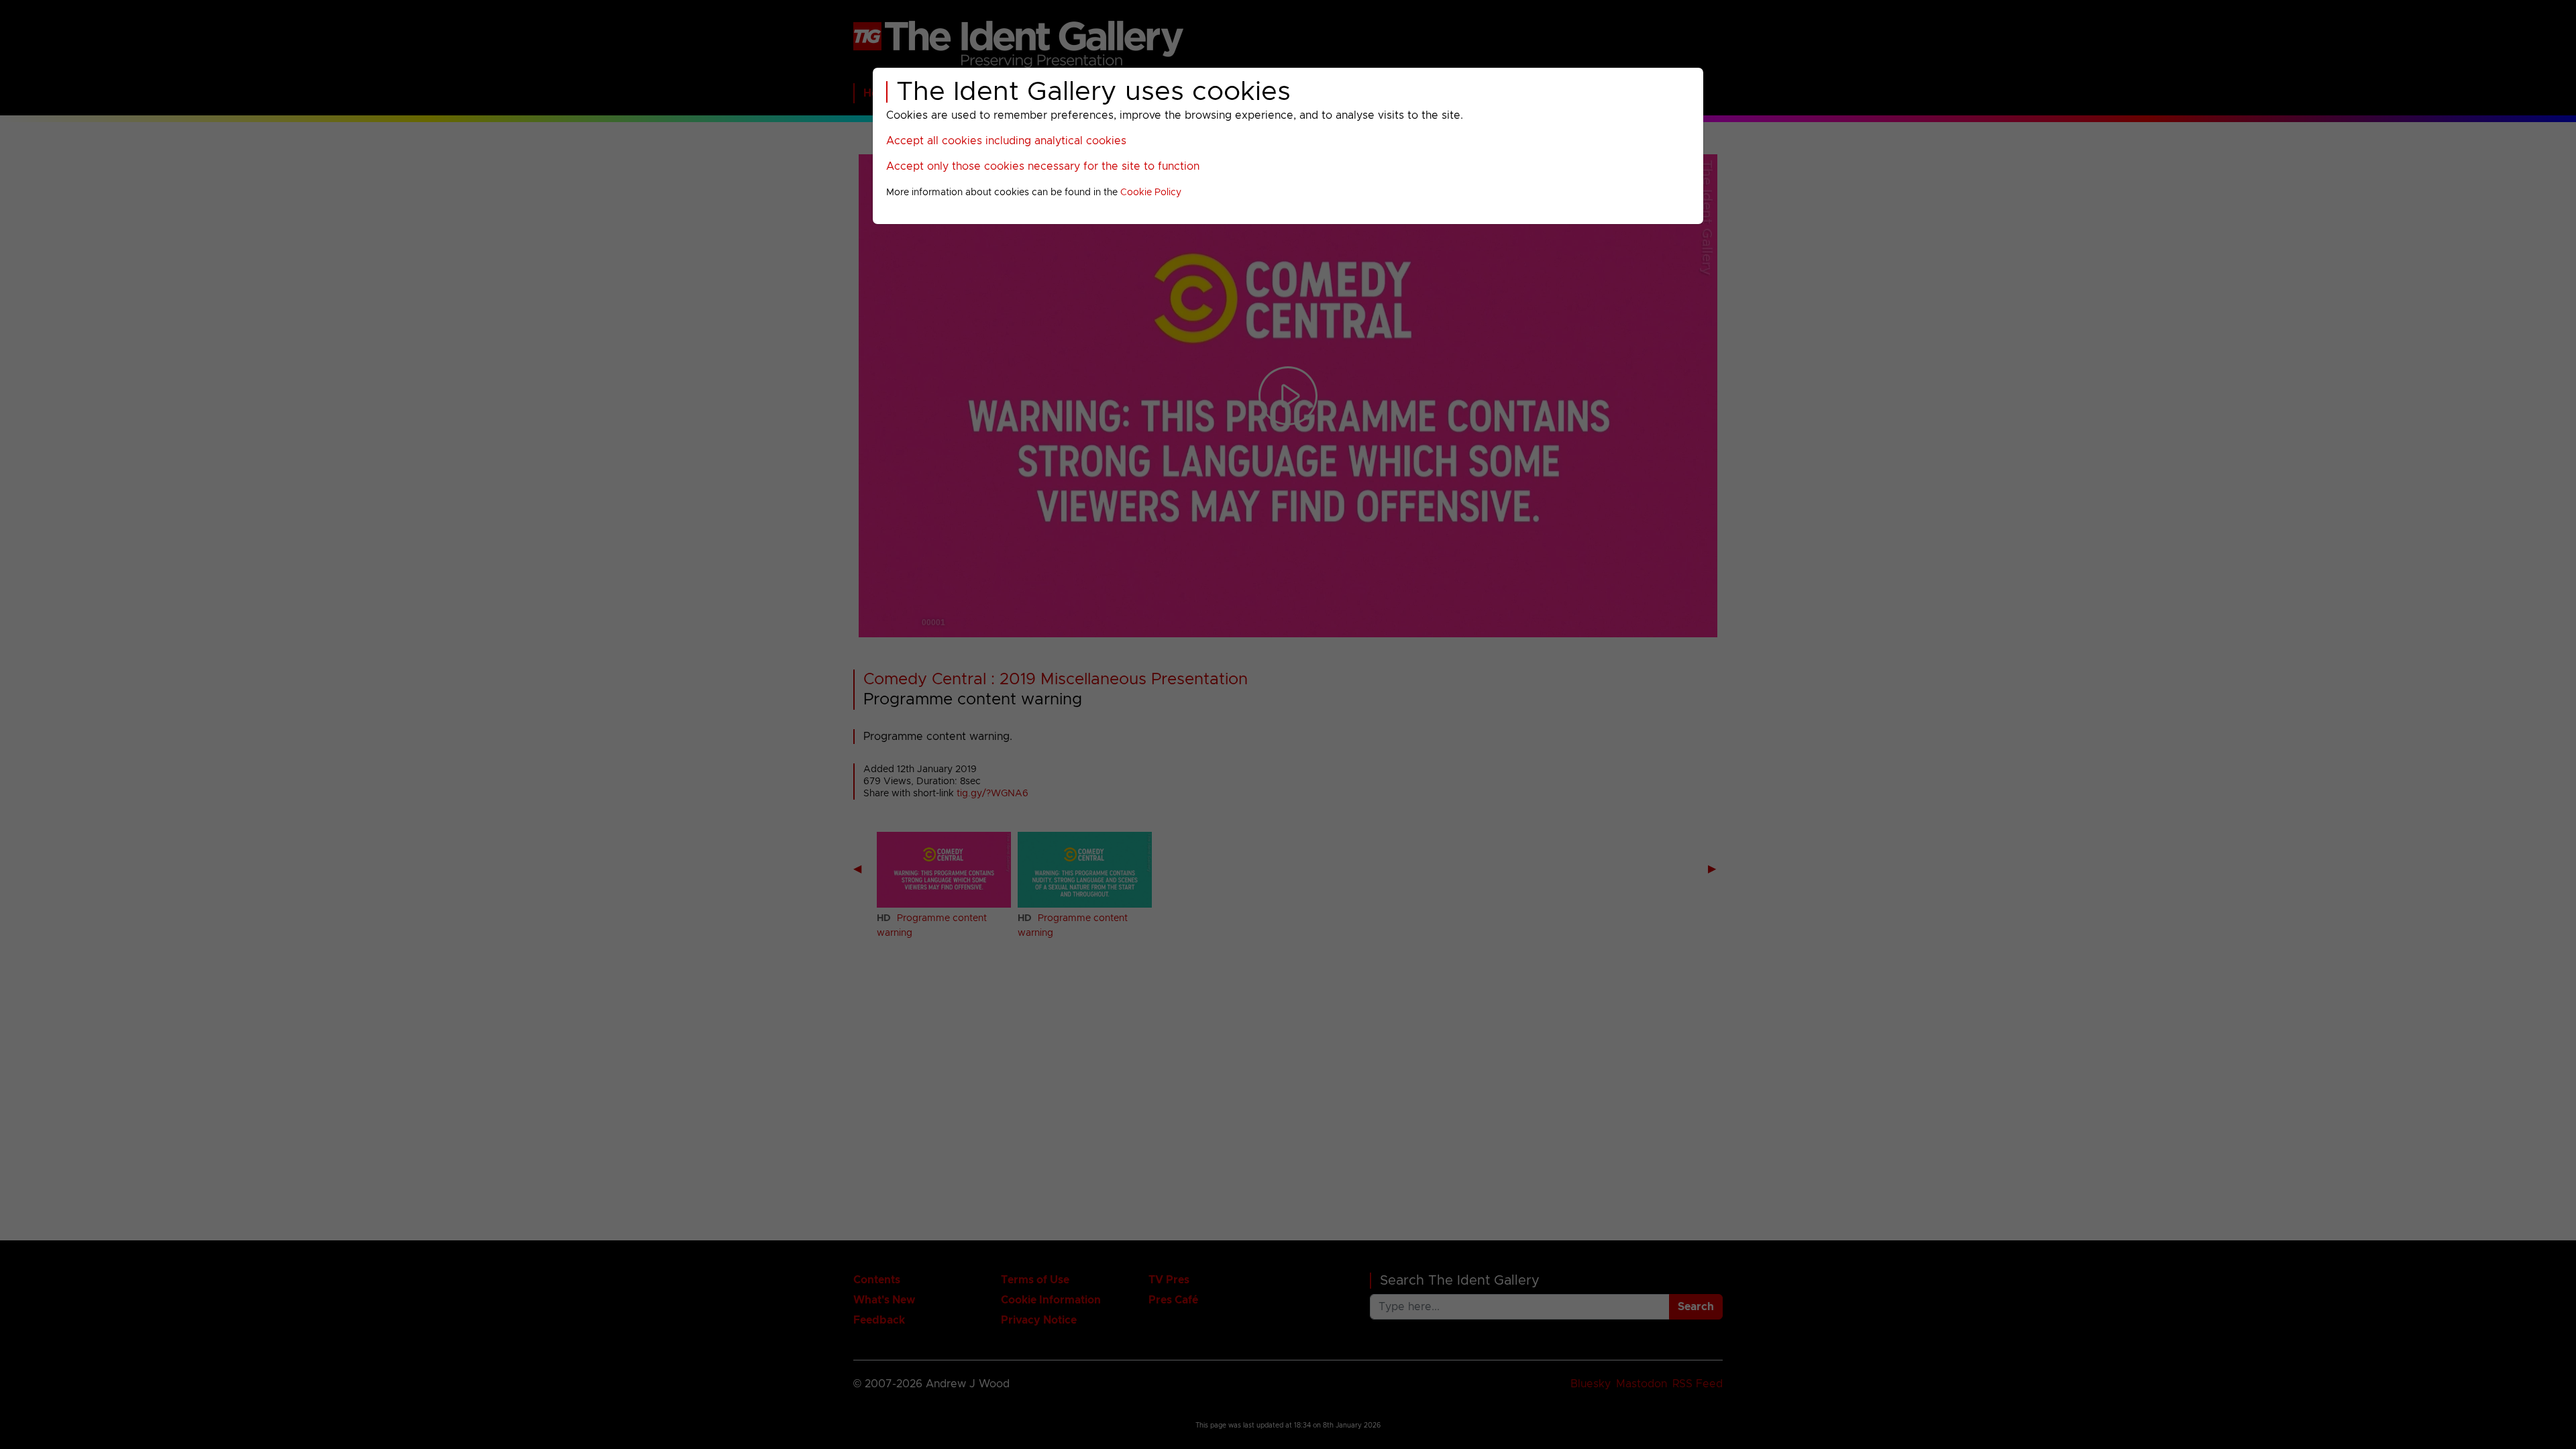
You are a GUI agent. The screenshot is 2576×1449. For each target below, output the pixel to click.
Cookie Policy (1151, 193)
